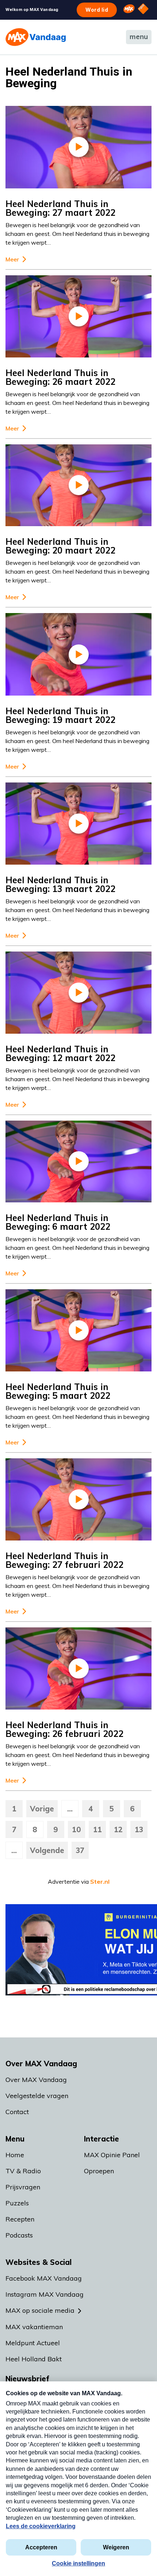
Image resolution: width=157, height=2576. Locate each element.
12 (118, 1829)
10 (76, 1829)
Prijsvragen (23, 2187)
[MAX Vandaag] (36, 37)
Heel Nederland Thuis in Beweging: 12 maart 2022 (60, 1053)
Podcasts (19, 2235)
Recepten (20, 2219)
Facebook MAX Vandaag (44, 2278)
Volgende (47, 1850)
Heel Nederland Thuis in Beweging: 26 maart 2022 (60, 377)
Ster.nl (100, 1882)
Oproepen (99, 2171)
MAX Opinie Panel (112, 2155)
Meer (12, 259)
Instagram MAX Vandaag (45, 2294)
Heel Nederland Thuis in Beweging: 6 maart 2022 (58, 1222)
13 (139, 1829)
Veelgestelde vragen (37, 2096)
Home (15, 2155)
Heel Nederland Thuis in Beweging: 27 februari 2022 (64, 1560)
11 (97, 1829)
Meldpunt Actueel (33, 2343)
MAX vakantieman (34, 2327)
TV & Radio (23, 2171)
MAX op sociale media (40, 2310)
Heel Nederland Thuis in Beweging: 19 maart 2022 (60, 715)
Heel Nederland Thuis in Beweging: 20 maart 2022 (60, 546)
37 (80, 1850)
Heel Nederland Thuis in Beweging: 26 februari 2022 (64, 1729)
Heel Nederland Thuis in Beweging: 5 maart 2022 (58, 1391)
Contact (17, 2112)
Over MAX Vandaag (36, 2080)
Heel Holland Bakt (34, 2359)
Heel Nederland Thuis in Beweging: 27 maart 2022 (60, 208)
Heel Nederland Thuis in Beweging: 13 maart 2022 (60, 884)
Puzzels (17, 2203)
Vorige (42, 1809)
